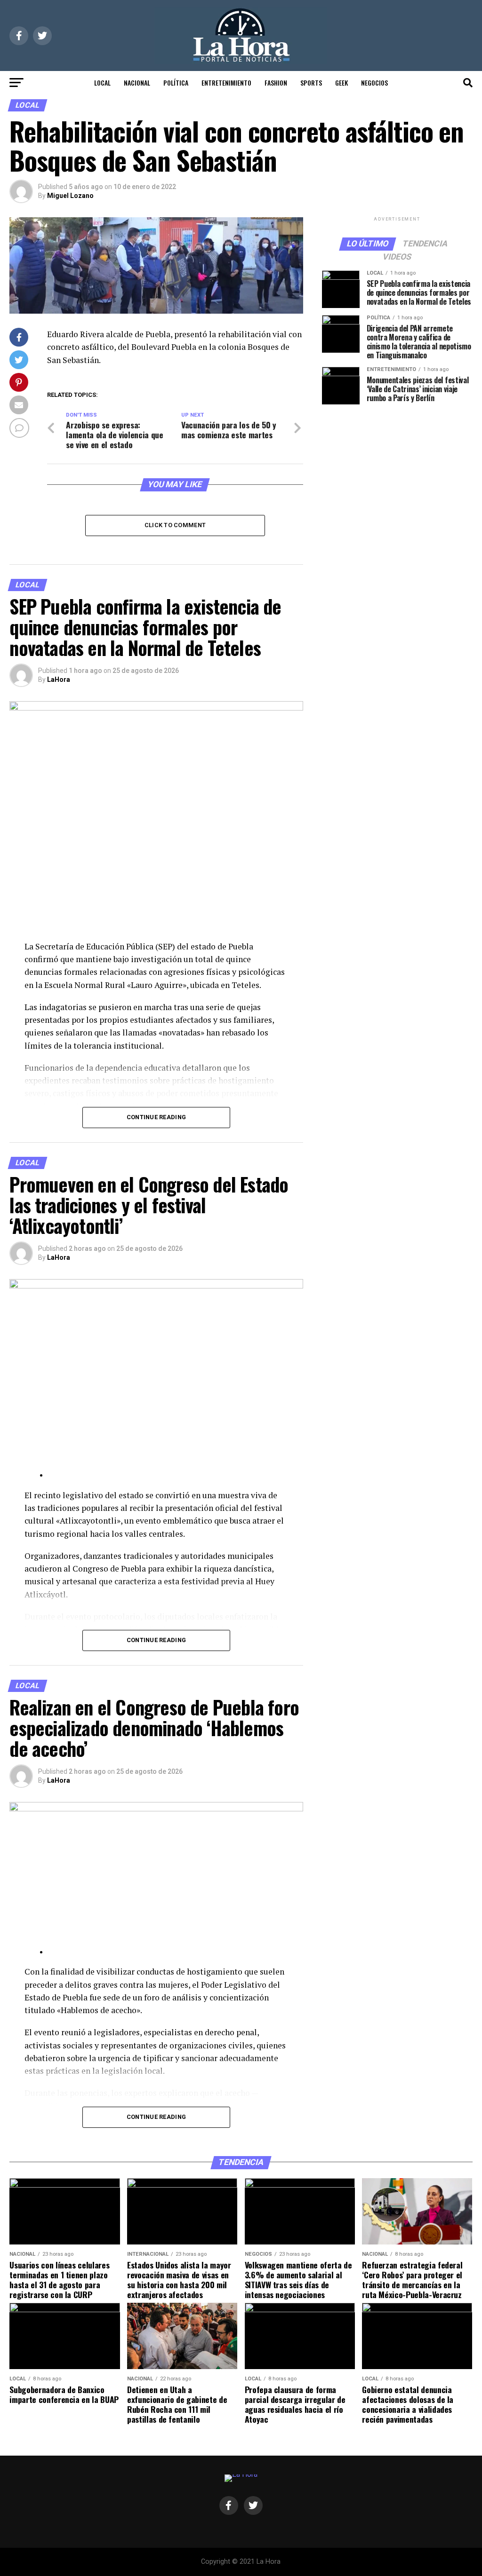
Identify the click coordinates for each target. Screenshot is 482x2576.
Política (176, 83)
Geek (341, 83)
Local (102, 83)
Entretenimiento (226, 83)
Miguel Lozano (70, 196)
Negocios (374, 83)
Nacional (137, 83)
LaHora (59, 680)
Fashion (276, 83)
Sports (311, 83)
